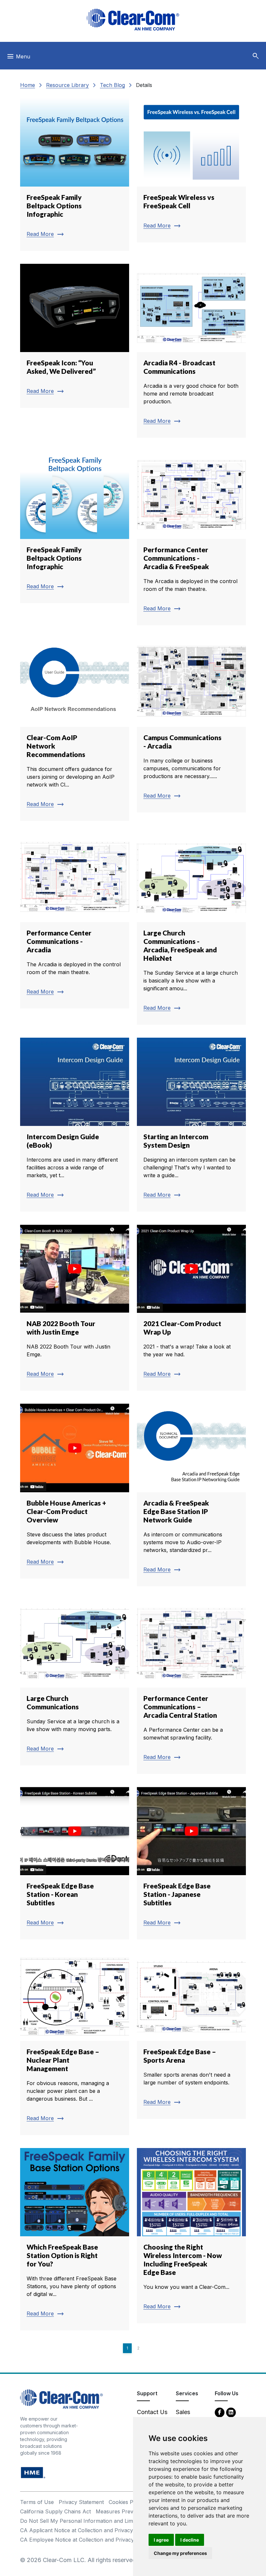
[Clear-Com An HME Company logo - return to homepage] (61, 2399)
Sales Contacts (188, 2416)
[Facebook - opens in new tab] (220, 2412)
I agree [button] (161, 2540)
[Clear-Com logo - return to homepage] (133, 20)
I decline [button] (190, 2540)
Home (28, 85)
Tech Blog (112, 85)
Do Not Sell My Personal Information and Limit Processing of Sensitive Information (123, 2521)
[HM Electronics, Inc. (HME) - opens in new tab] (33, 2472)
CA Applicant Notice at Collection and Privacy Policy (85, 2530)
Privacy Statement (81, 2502)
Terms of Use (37, 2502)
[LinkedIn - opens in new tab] (231, 2412)
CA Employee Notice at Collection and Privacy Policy (85, 2540)
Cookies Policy (127, 2502)
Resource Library (67, 85)
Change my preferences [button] (180, 2553)
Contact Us (152, 2412)
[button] (256, 56)
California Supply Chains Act (55, 2511)
